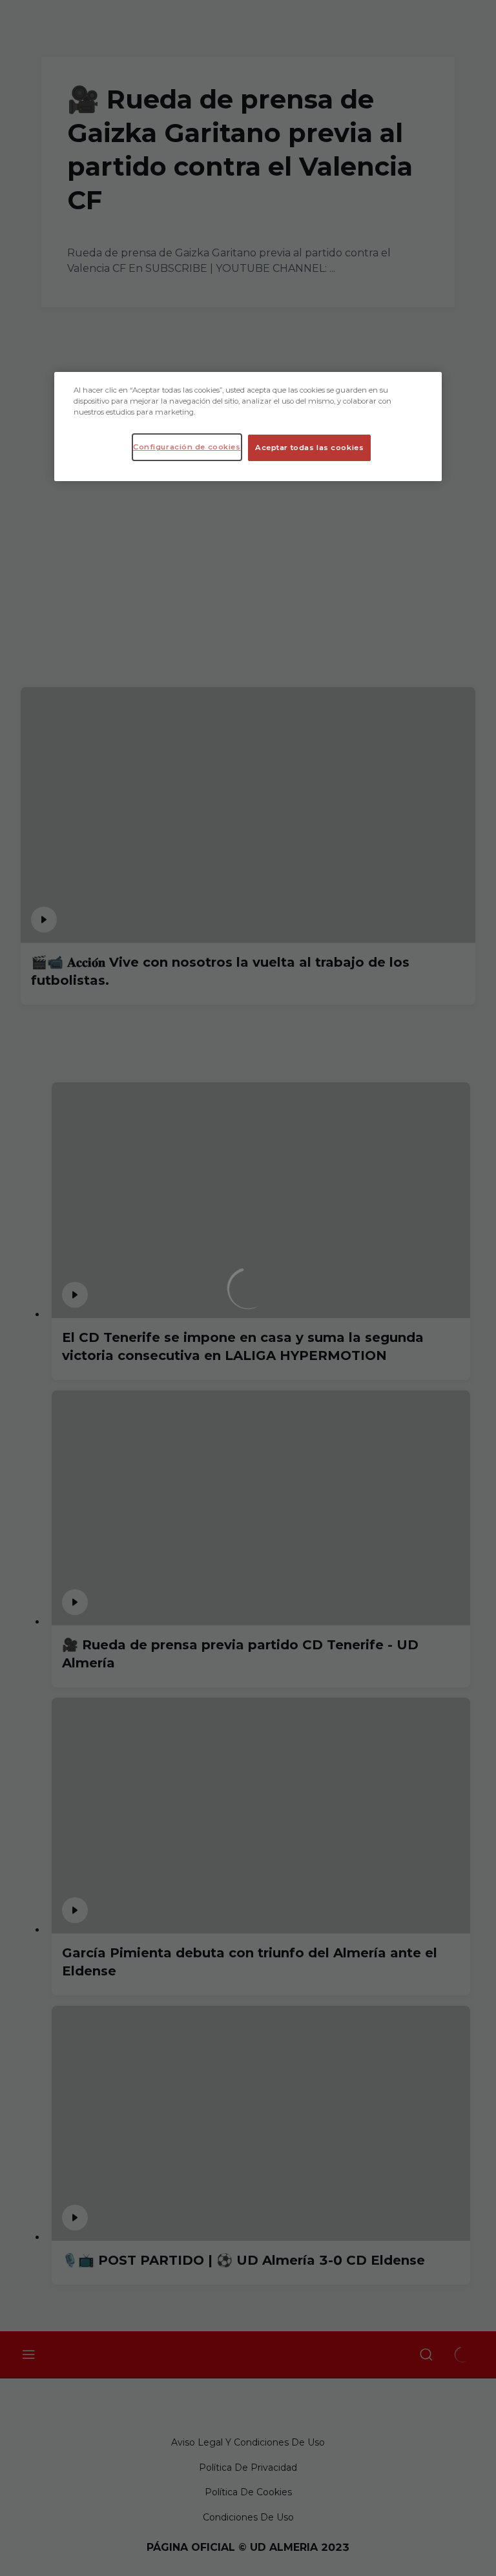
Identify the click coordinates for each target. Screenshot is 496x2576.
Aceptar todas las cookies (309, 448)
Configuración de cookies (187, 447)
